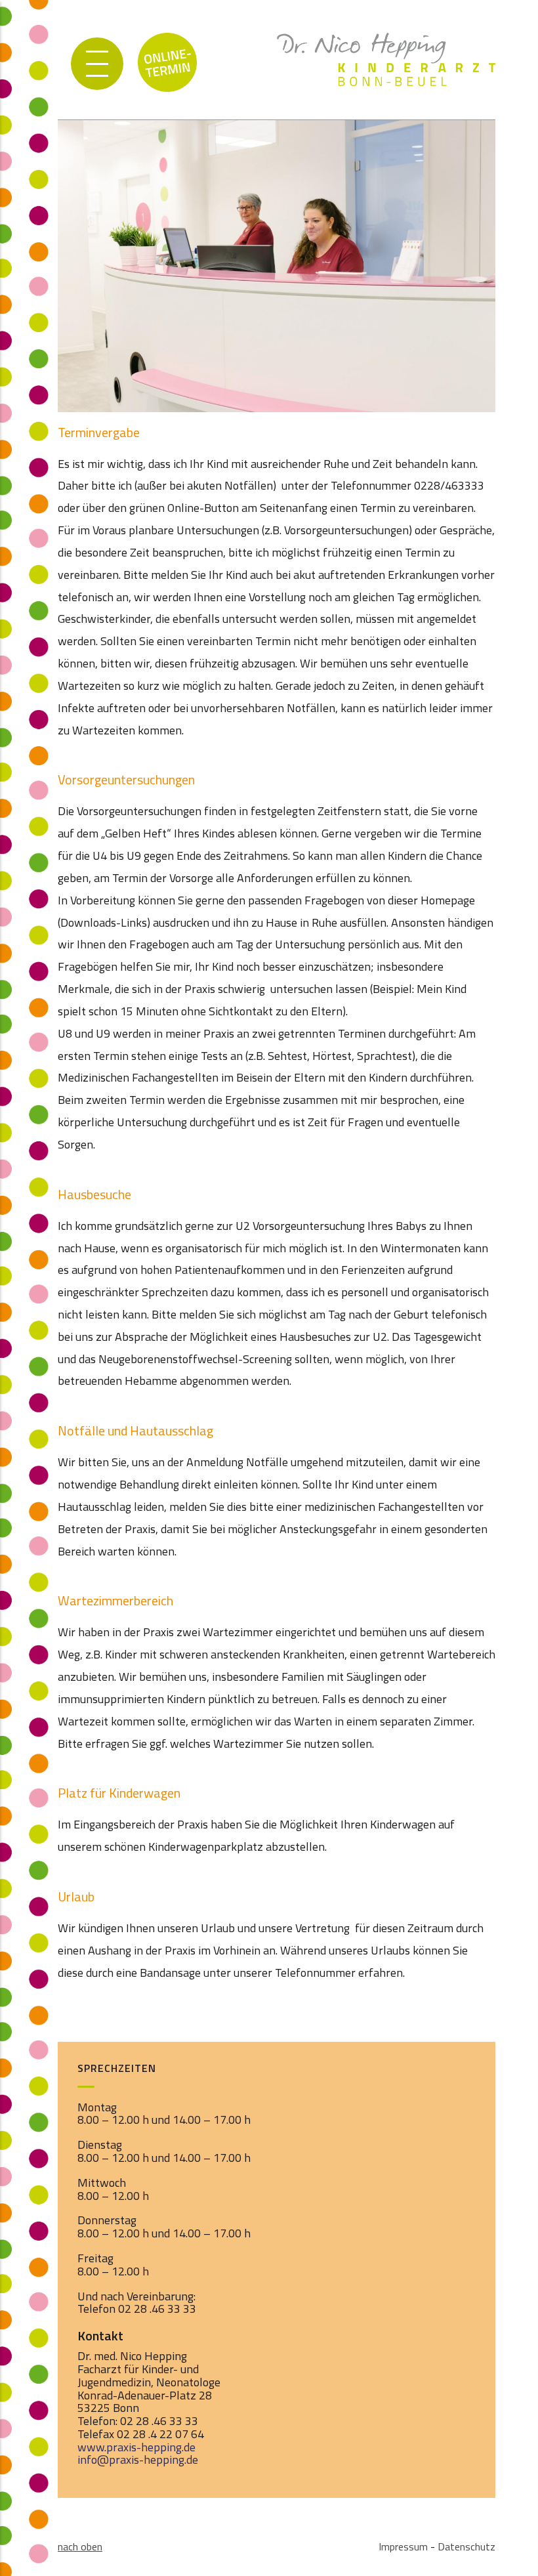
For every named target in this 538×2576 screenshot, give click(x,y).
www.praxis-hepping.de (136, 2447)
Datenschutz (466, 2546)
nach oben (80, 2546)
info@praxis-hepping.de (138, 2460)
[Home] (386, 47)
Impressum (403, 2546)
